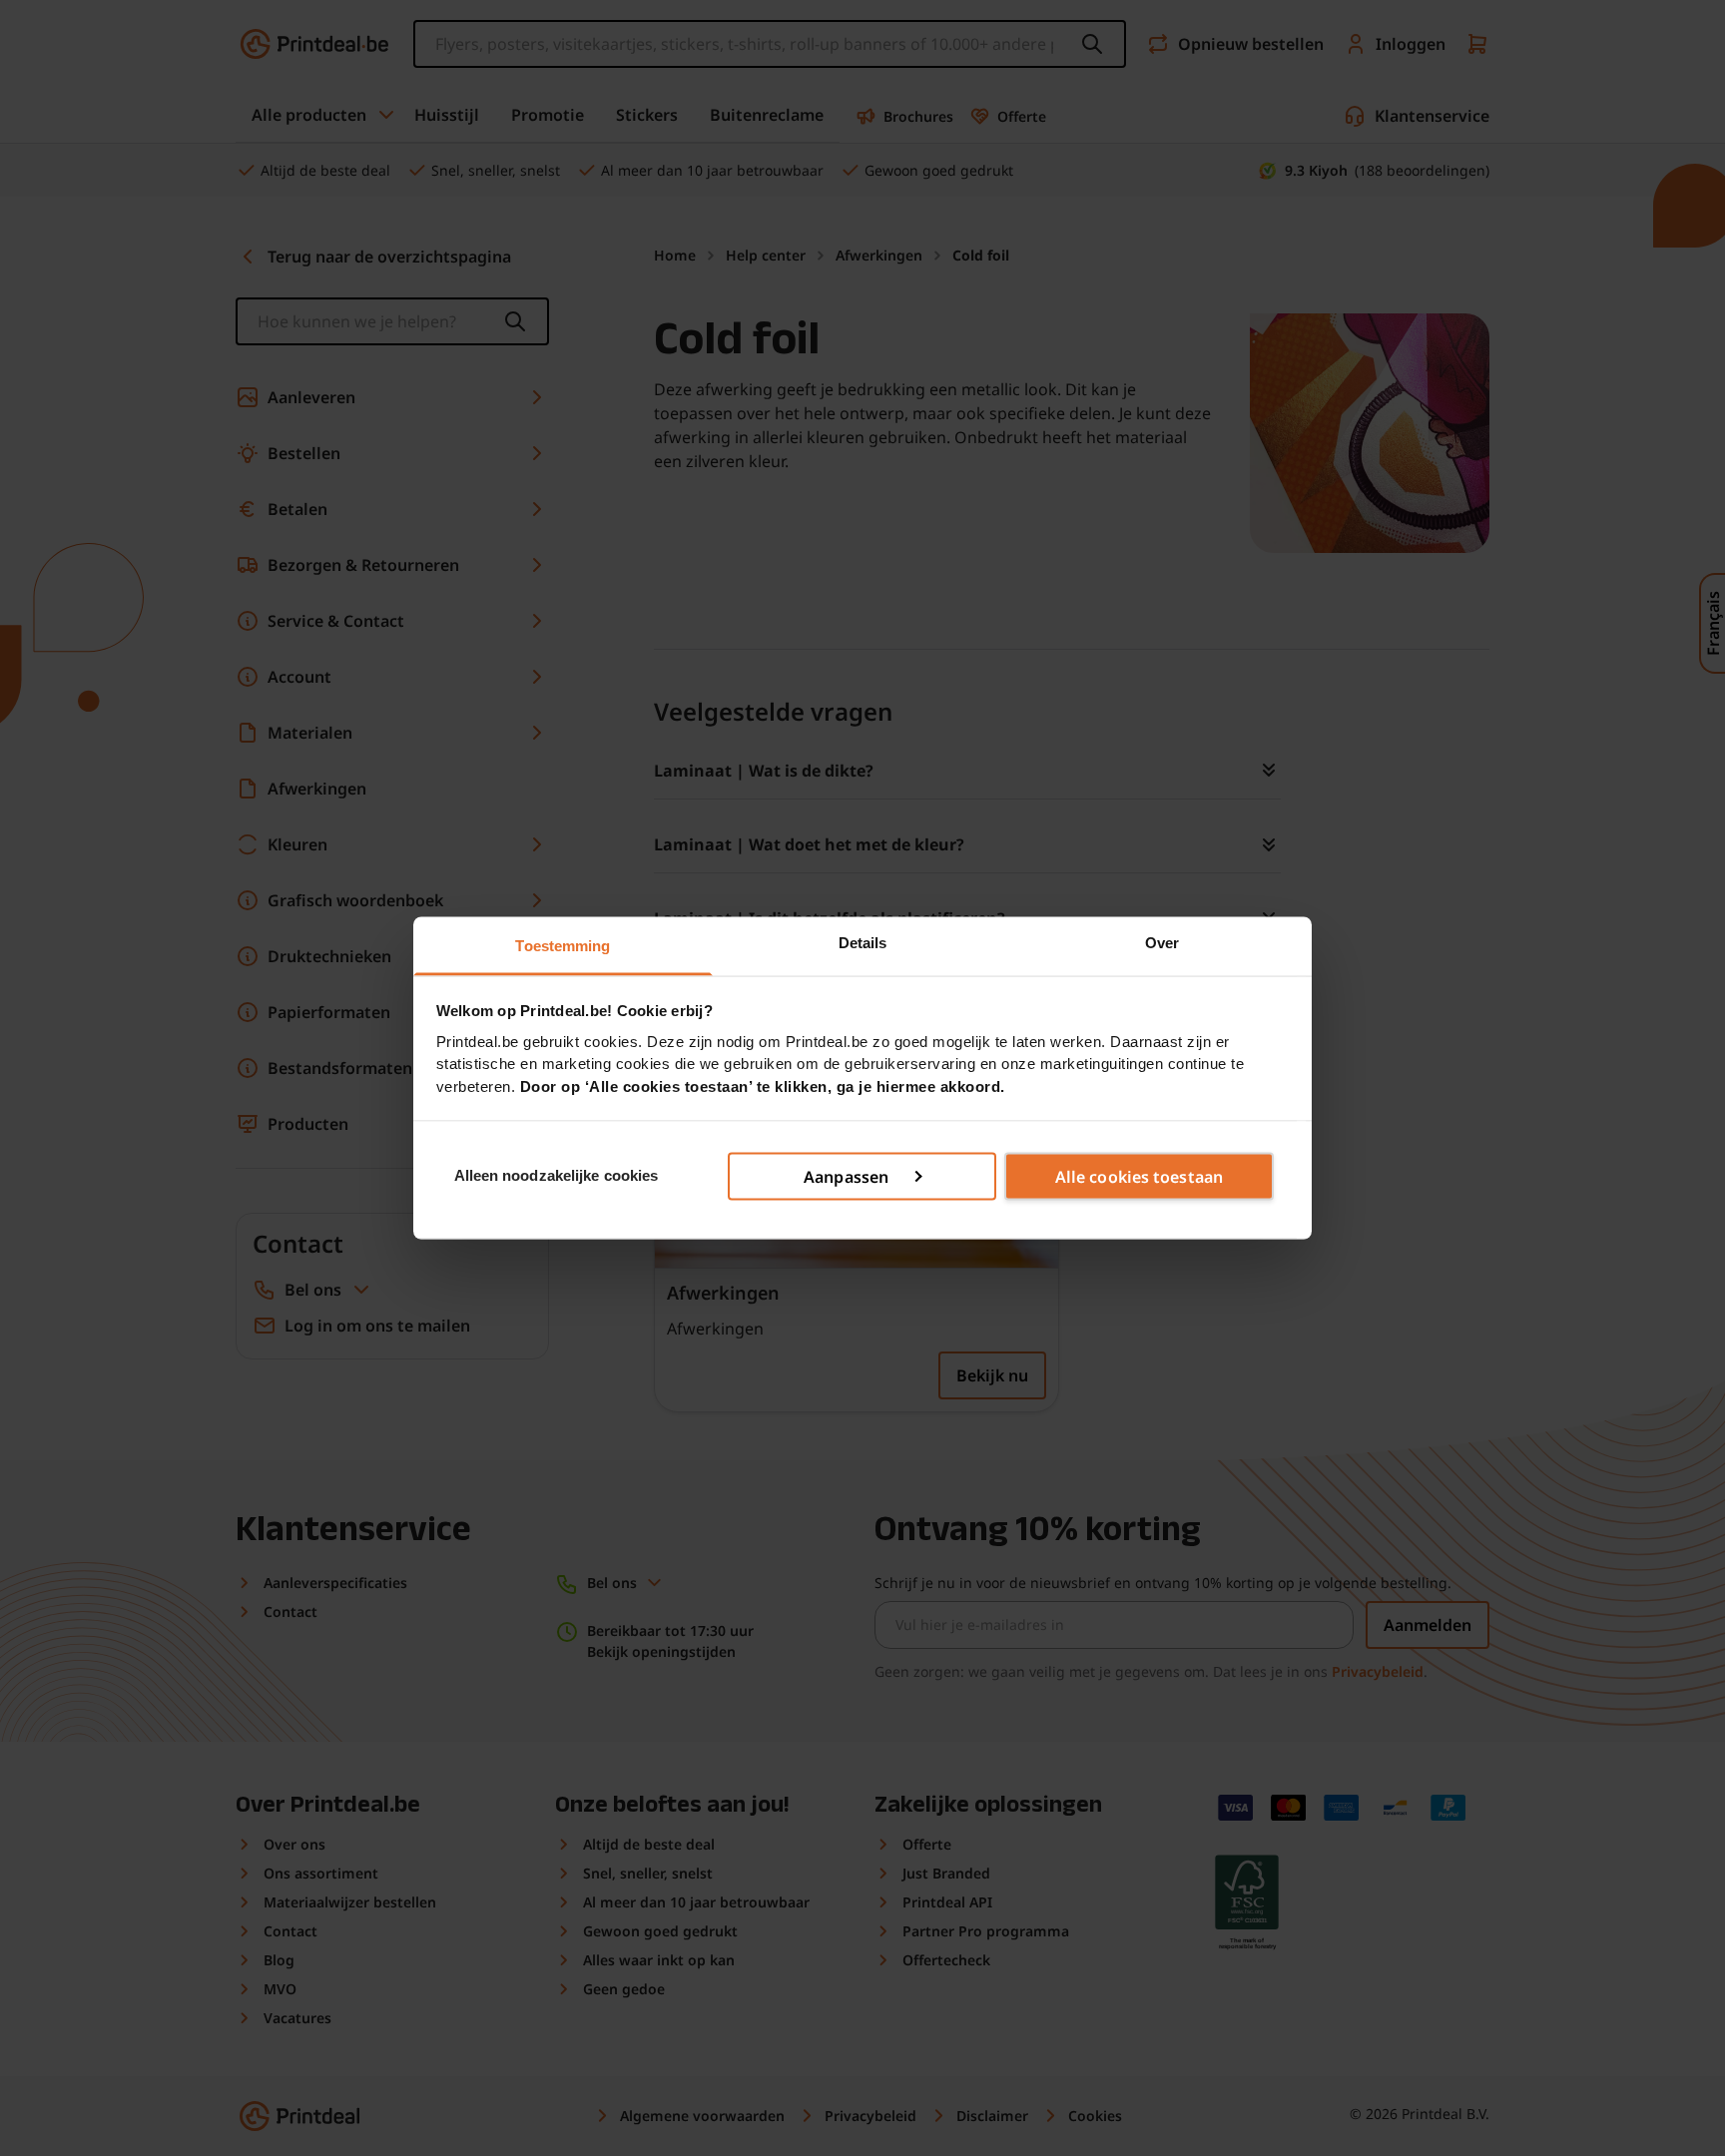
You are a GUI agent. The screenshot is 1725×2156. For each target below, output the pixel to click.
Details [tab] (863, 943)
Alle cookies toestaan (1139, 1176)
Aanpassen (846, 1176)
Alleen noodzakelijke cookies (557, 1175)
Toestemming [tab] (563, 946)
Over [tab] (1162, 943)
